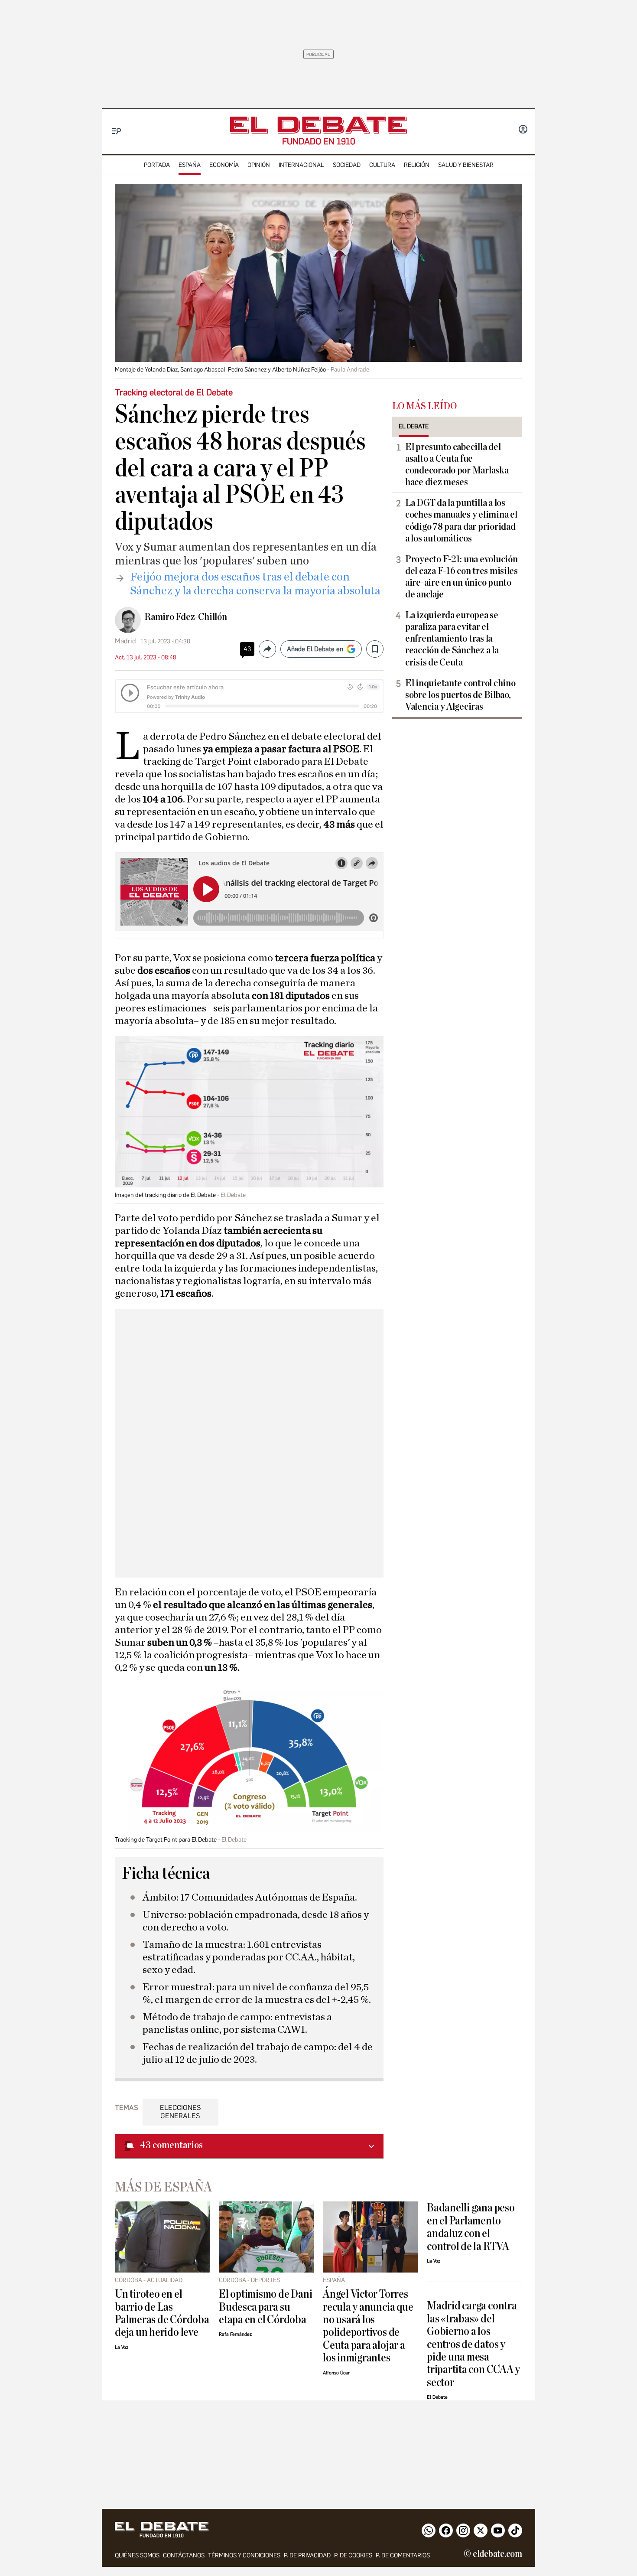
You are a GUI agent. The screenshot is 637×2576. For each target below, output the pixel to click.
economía (224, 165)
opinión (259, 165)
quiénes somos (137, 2555)
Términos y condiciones (244, 2555)
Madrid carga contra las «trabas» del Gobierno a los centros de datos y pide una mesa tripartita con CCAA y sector (473, 2344)
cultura (382, 165)
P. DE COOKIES (353, 2555)
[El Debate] (318, 125)
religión (417, 165)
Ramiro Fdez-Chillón (186, 617)
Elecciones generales (180, 2112)
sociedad (347, 165)
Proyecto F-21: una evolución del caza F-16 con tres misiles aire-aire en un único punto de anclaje (461, 577)
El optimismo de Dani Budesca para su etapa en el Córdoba (265, 2307)
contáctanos (184, 2555)
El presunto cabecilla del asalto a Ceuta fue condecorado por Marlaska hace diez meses (457, 465)
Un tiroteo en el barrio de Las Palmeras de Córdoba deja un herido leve (162, 2313)
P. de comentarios (403, 2555)
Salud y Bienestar (466, 165)
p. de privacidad (307, 2555)
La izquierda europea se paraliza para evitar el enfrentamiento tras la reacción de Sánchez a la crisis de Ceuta (452, 639)
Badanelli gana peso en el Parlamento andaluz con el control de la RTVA (471, 2227)
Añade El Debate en (315, 649)
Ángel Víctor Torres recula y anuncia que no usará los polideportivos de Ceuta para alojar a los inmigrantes (368, 2326)
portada (157, 165)
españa (190, 165)
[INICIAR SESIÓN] (523, 130)
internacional (301, 165)
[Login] (523, 130)
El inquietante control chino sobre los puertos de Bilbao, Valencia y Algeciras (460, 695)
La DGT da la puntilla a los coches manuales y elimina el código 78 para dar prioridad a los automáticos (461, 520)
